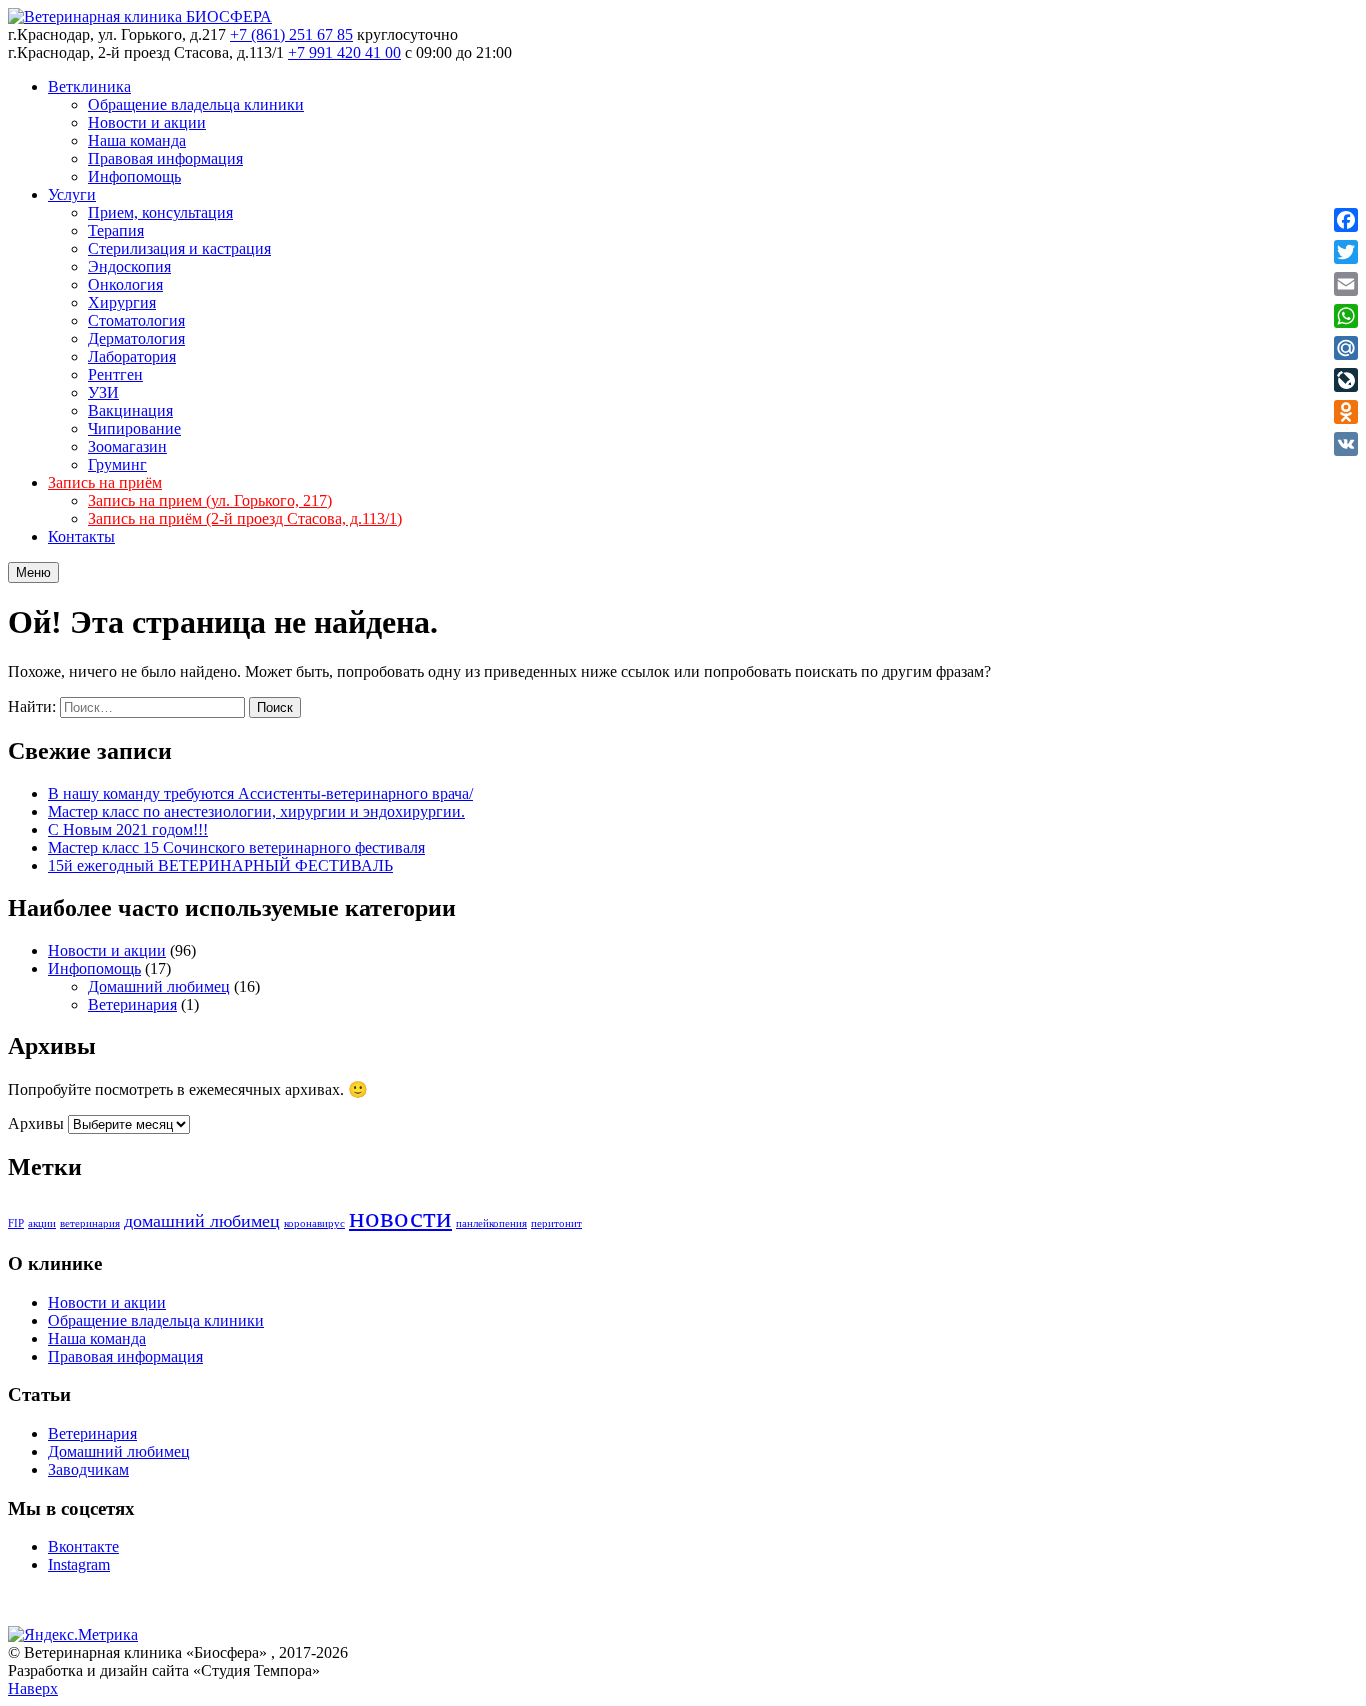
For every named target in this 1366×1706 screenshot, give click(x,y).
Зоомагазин (127, 446)
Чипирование (134, 428)
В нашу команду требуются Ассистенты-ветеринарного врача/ (260, 793)
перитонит (556, 1223)
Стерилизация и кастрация (179, 248)
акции (42, 1223)
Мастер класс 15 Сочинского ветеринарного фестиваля (236, 847)
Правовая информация (165, 158)
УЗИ (103, 392)
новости (400, 1217)
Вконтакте (83, 1546)
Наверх (33, 1688)
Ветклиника (89, 86)
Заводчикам (88, 1469)
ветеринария (90, 1223)
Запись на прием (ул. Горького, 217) (210, 500)
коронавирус (314, 1223)
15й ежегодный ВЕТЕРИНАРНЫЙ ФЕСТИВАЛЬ (220, 865)
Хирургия (122, 302)
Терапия (116, 230)
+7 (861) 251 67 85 (291, 34)
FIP (16, 1223)
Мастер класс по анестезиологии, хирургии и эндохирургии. (256, 811)
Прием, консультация (160, 212)
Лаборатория (132, 356)
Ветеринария (132, 1004)
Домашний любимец (159, 986)
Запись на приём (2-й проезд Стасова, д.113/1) (245, 518)
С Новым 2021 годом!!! (128, 829)
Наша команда (137, 140)
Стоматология (136, 320)
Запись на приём (105, 482)
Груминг (117, 464)
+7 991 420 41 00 (344, 52)
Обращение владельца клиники (196, 104)
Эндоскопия (129, 266)
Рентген (115, 374)
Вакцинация (130, 410)
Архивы (36, 1123)
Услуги (72, 194)
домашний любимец (202, 1221)
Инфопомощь (134, 176)
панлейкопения (491, 1223)
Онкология (125, 284)
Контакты (81, 536)
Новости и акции (147, 122)
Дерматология (136, 338)
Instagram (79, 1564)
